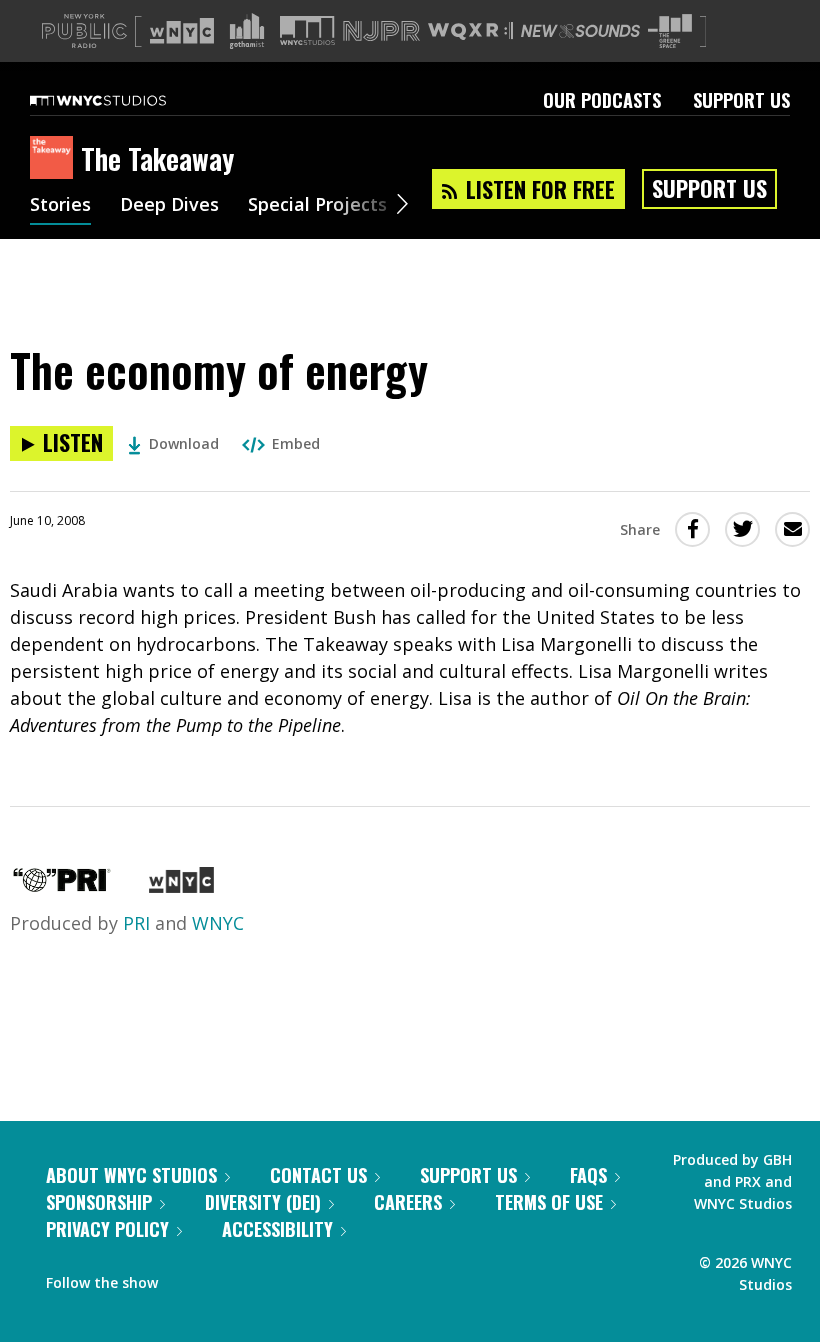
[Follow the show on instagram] (264, 1278)
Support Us (741, 100)
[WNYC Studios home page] (123, 100)
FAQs (588, 1175)
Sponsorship (99, 1202)
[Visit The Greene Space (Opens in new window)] (670, 31)
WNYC (218, 923)
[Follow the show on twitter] (226, 1278)
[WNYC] (181, 886)
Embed (296, 443)
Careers (408, 1202)
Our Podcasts (602, 100)
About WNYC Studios (131, 1175)
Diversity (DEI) (263, 1202)
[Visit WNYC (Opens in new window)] (182, 31)
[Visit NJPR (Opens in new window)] (381, 31)
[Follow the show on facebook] (187, 1278)
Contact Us (318, 1175)
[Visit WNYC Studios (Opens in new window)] (307, 30)
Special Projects (317, 206)
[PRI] (62, 886)
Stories (60, 206)
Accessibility (277, 1229)
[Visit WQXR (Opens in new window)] (470, 31)
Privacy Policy (107, 1229)
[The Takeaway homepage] (55, 159)
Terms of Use (549, 1202)
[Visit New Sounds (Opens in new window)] (580, 31)
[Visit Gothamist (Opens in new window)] (247, 31)
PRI (136, 923)
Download (184, 443)
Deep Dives (169, 206)
